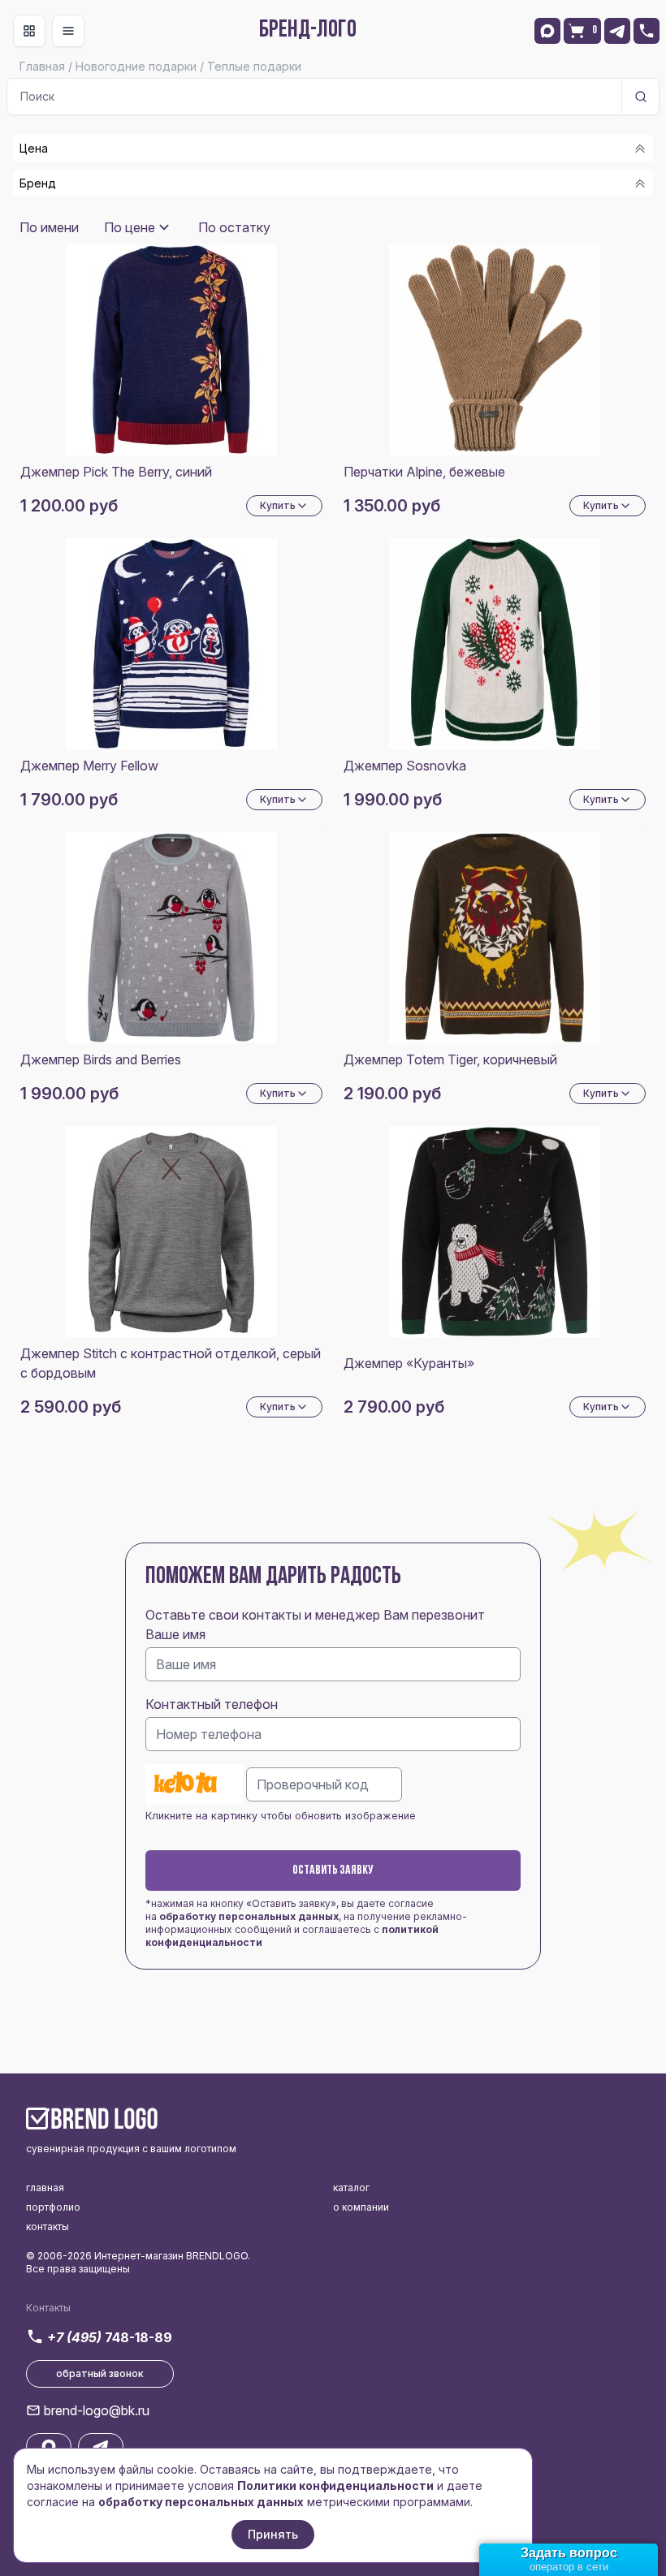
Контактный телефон (212, 1704)
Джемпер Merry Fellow (89, 766)
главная (45, 2188)
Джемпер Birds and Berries (101, 1059)
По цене (130, 227)
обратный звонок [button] (100, 2373)
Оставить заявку (333, 1871)
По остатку (234, 227)
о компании (361, 2207)
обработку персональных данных (249, 1916)
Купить (278, 505)
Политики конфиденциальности (335, 2485)
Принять (273, 2534)
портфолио (53, 2207)
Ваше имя (175, 1634)
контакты (48, 2226)
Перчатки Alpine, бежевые (424, 472)
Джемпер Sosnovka (405, 766)
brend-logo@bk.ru (97, 2410)
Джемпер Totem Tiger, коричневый (450, 1059)
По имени (49, 227)
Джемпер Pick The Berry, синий (116, 472)
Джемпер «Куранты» (409, 1363)
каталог (351, 2188)
